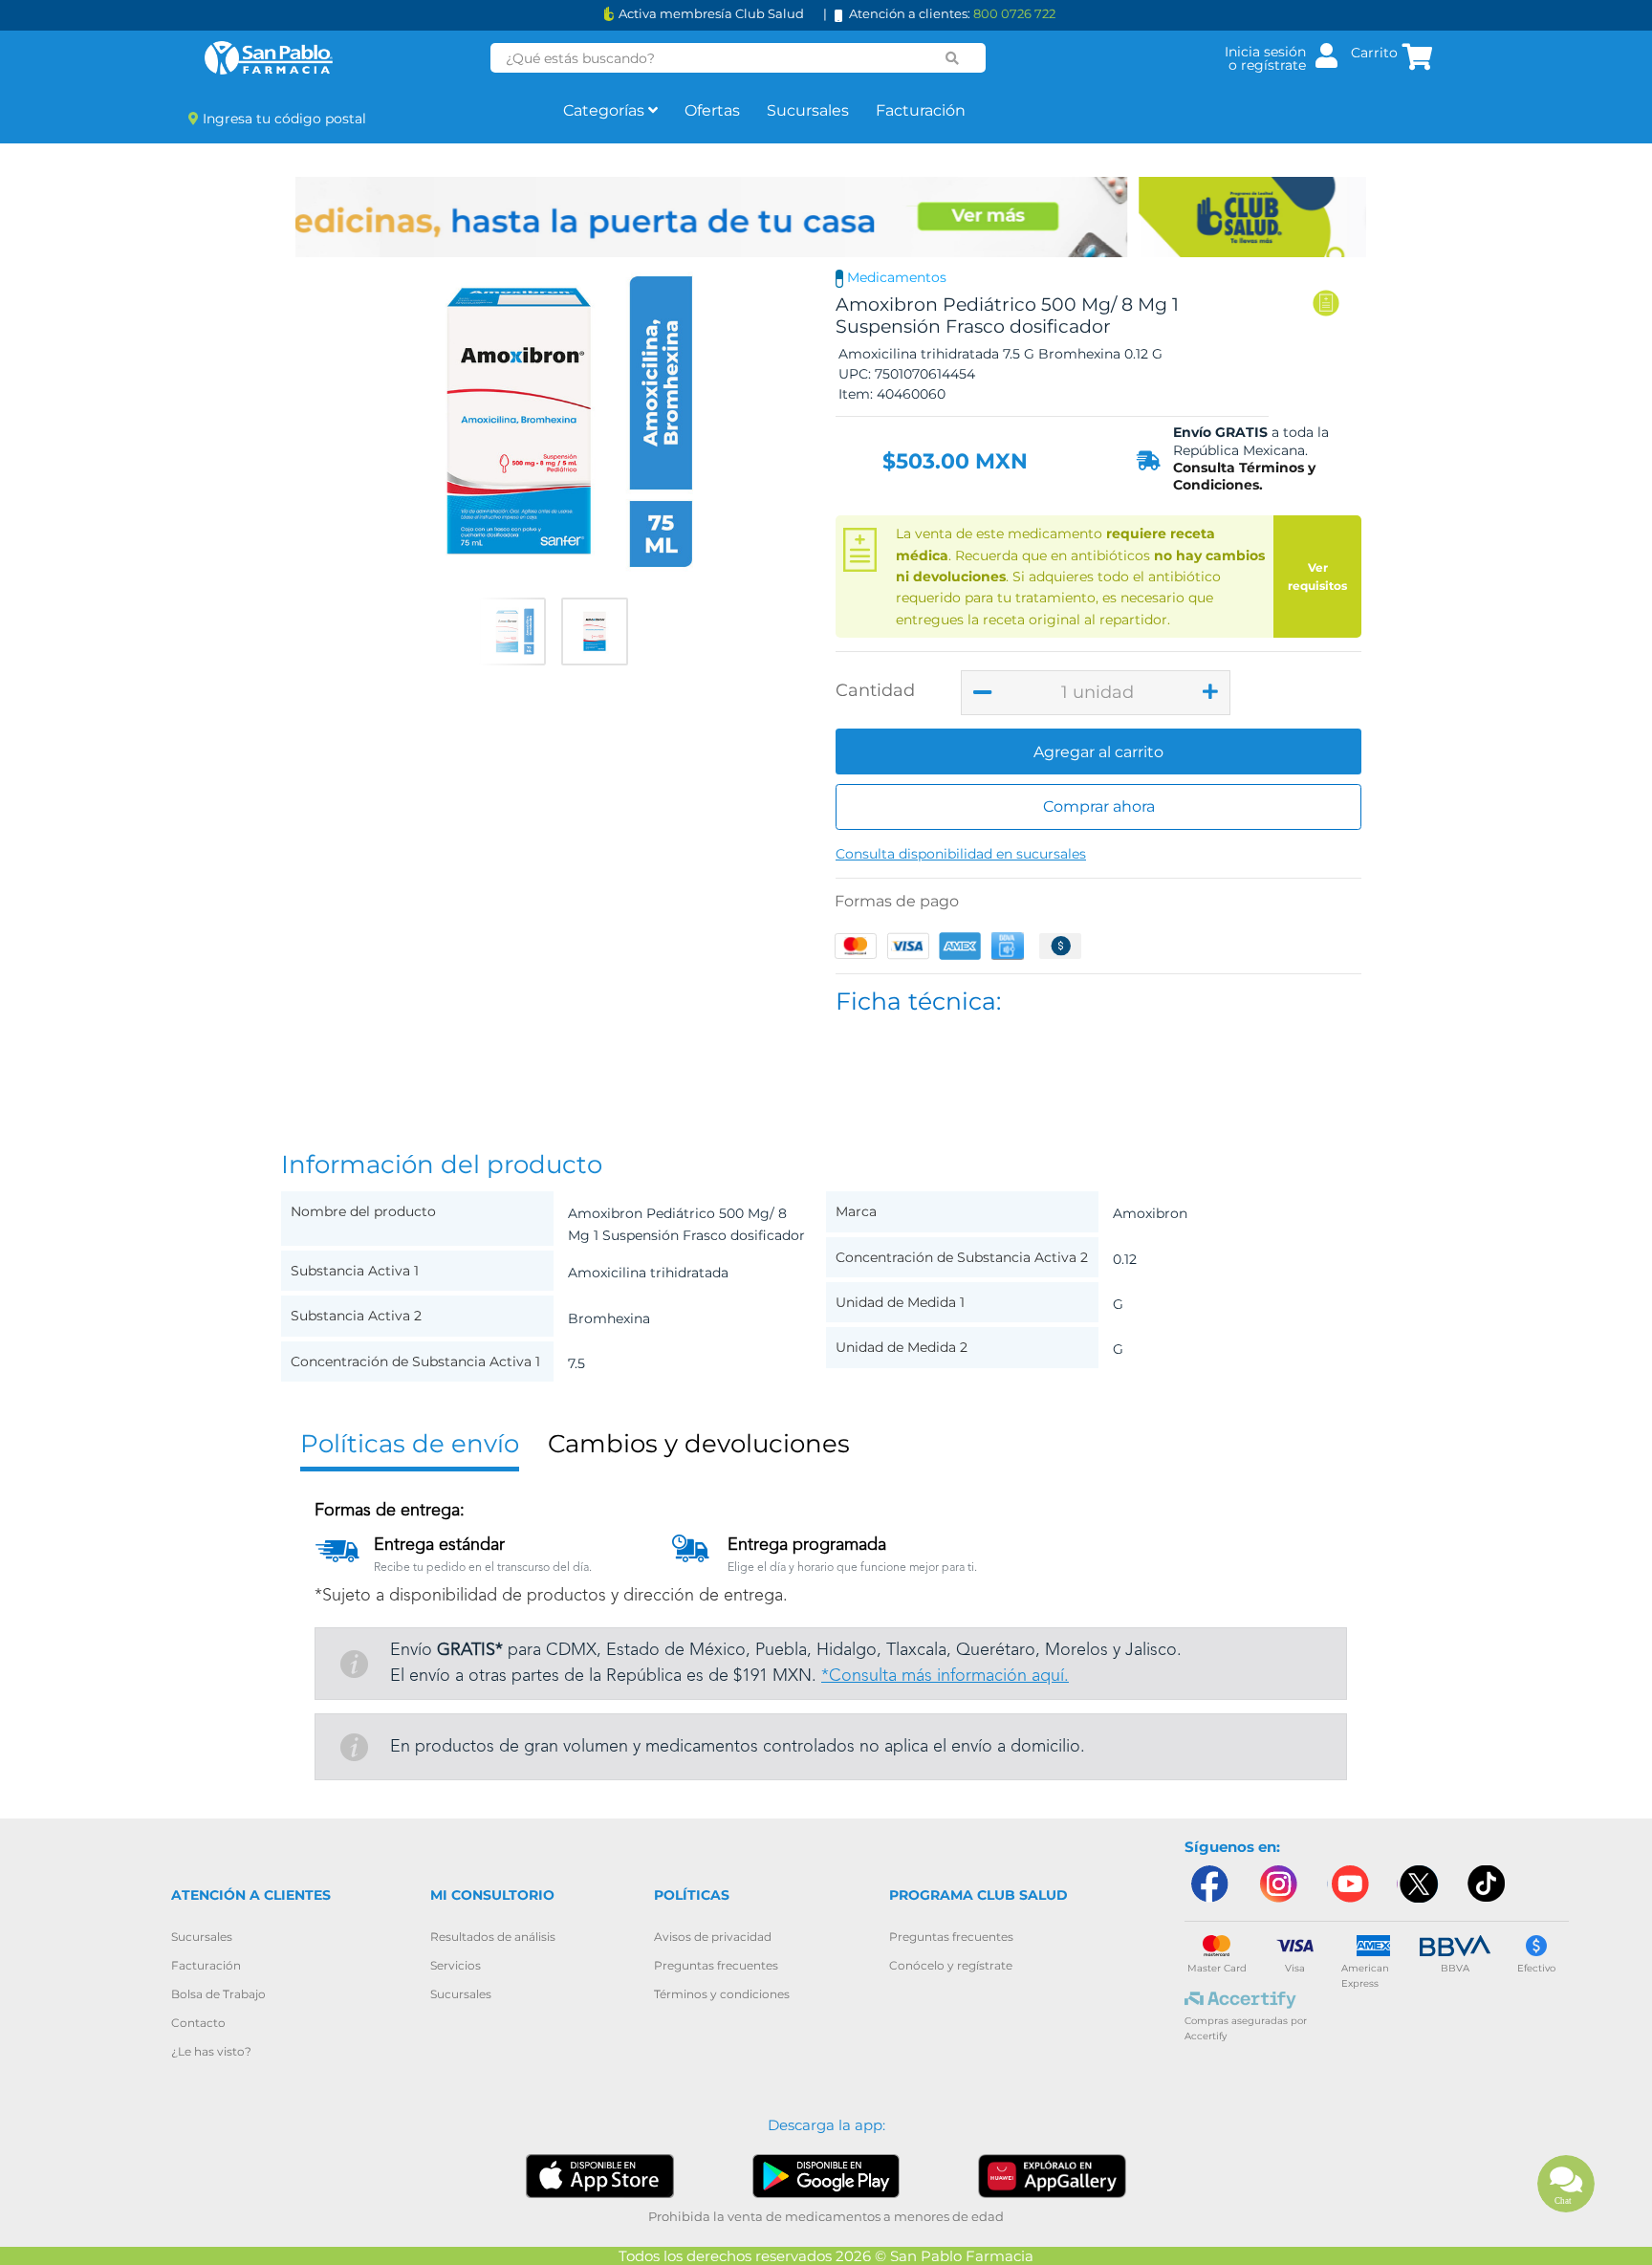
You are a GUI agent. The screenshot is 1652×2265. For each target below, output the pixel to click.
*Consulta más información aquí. (945, 1676)
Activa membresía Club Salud (711, 14)
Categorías (606, 110)
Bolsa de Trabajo (218, 1994)
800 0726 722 (1014, 13)
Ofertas (712, 110)
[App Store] (600, 2175)
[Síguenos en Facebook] (1208, 1884)
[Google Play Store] (826, 2175)
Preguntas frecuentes (716, 1965)
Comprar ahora (1099, 806)
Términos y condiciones (722, 1994)
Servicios (456, 1965)
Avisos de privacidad (713, 1937)
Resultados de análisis (493, 1937)
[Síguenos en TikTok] (1488, 1884)
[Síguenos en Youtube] (1348, 1884)
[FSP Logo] (269, 58)
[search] (952, 58)
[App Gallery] (1052, 2176)
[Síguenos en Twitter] (1418, 1884)
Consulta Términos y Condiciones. (1244, 476)
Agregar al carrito (1098, 752)
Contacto (198, 2023)
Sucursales (808, 110)
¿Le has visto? (211, 2051)
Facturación (921, 110)
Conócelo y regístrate (951, 1965)
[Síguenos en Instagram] (1278, 1884)
